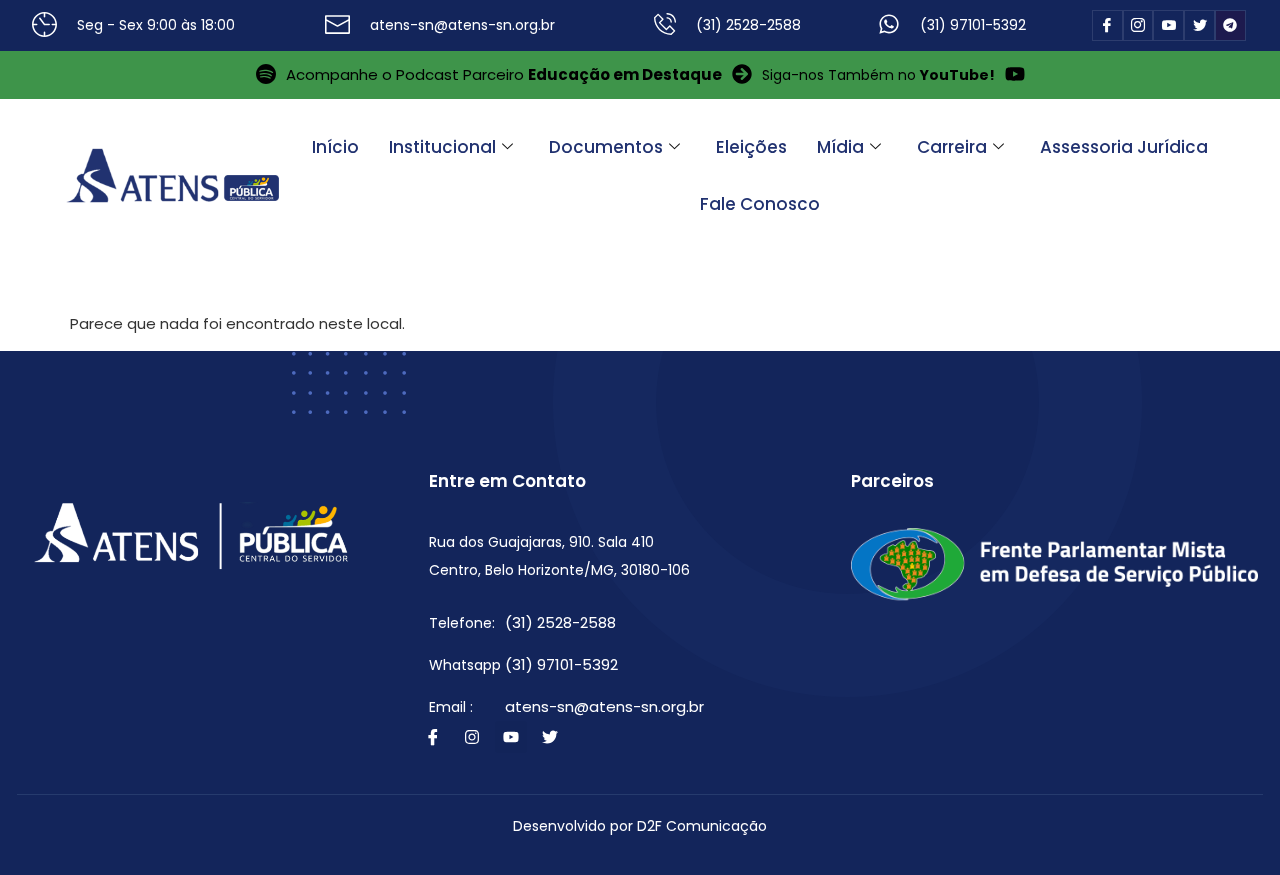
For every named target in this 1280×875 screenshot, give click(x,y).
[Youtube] (511, 737)
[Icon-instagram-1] (1138, 25)
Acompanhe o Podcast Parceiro (504, 74)
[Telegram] (1230, 25)
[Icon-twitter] (1199, 25)
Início (335, 147)
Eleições (751, 147)
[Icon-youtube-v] (1168, 25)
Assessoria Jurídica (1124, 147)
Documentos (606, 147)
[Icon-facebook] (1107, 25)
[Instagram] (472, 737)
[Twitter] (550, 737)
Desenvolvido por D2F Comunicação (640, 826)
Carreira (952, 147)
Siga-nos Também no (878, 75)
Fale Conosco (760, 204)
